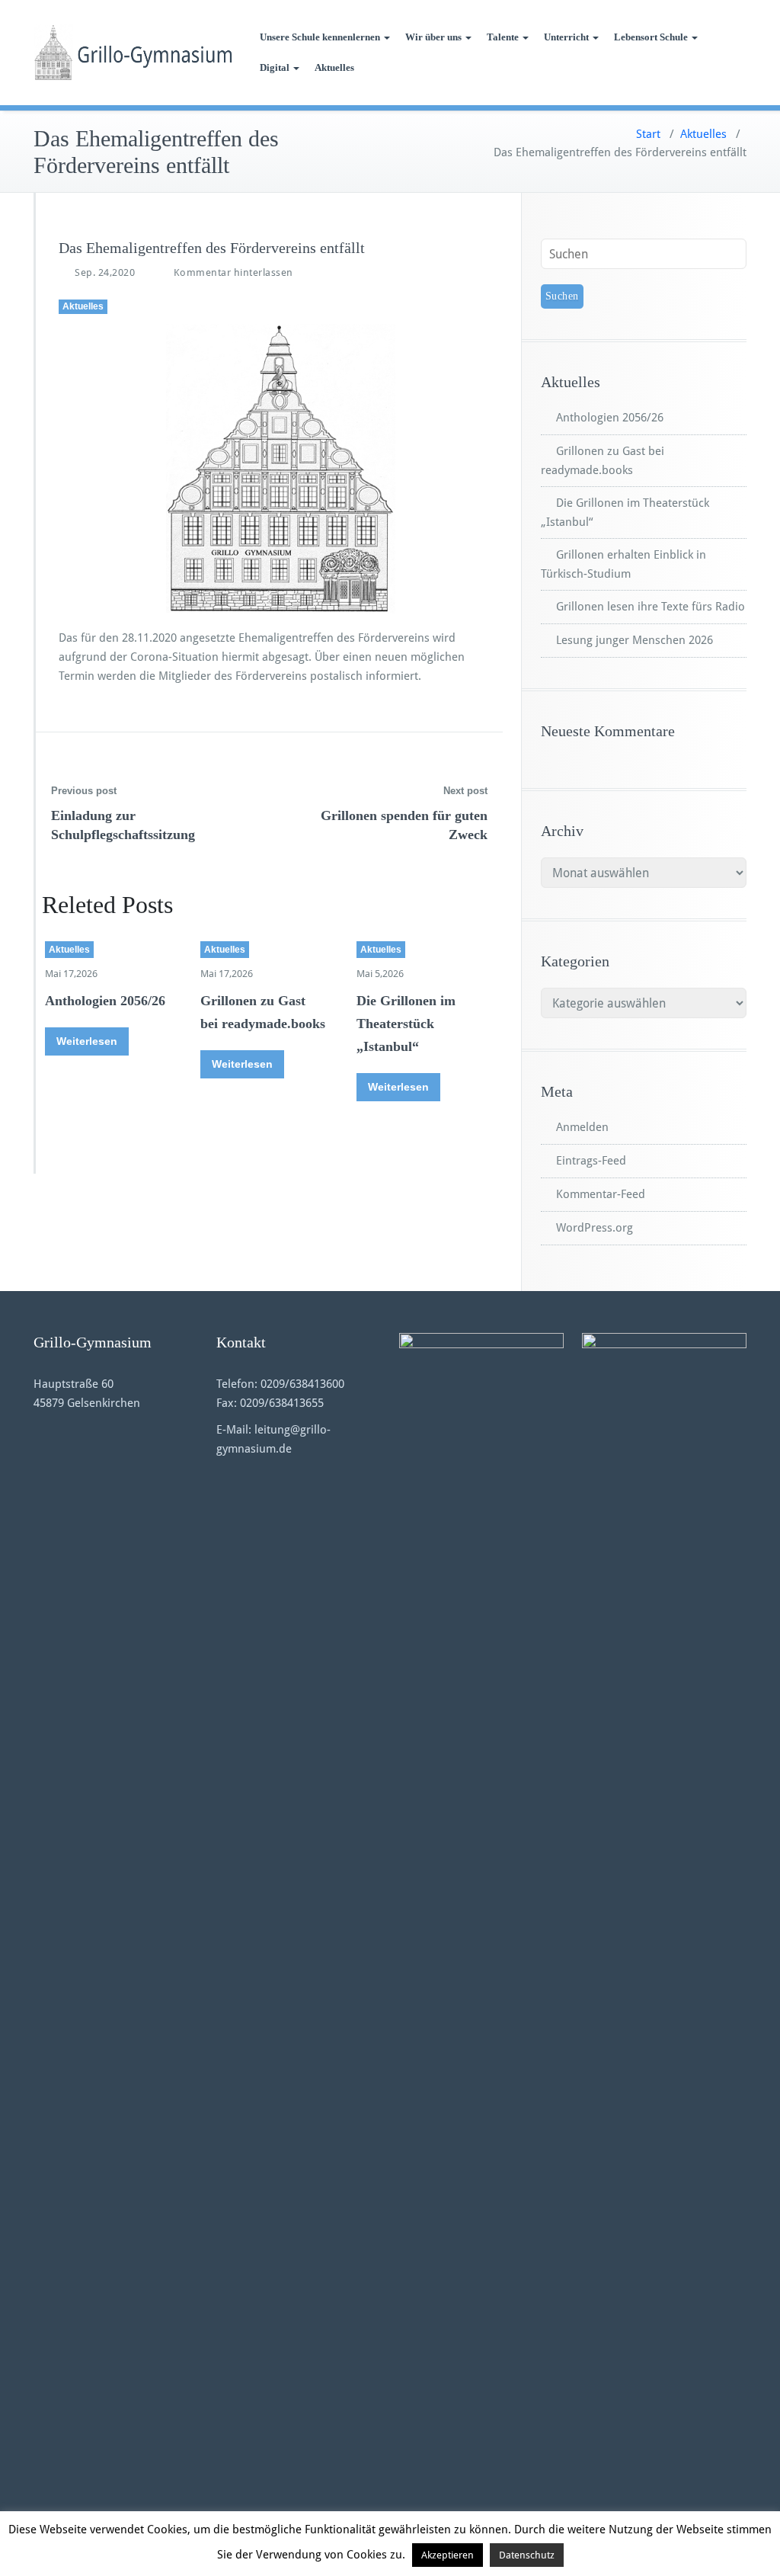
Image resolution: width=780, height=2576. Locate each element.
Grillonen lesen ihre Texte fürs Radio (651, 607)
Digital (275, 67)
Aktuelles (334, 67)
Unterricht (566, 37)
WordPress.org (595, 1228)
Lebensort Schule (651, 37)
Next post (465, 791)
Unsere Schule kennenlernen (320, 37)
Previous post (84, 791)
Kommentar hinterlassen (233, 272)
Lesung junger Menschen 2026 (635, 640)
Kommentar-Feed (601, 1194)
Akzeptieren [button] (448, 2555)
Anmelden (582, 1127)
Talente (503, 37)
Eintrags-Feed (591, 1161)
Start (648, 134)
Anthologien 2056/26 (105, 1001)
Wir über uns (433, 37)
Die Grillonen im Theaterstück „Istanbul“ (406, 1024)
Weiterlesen (87, 1041)
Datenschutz (527, 2555)
